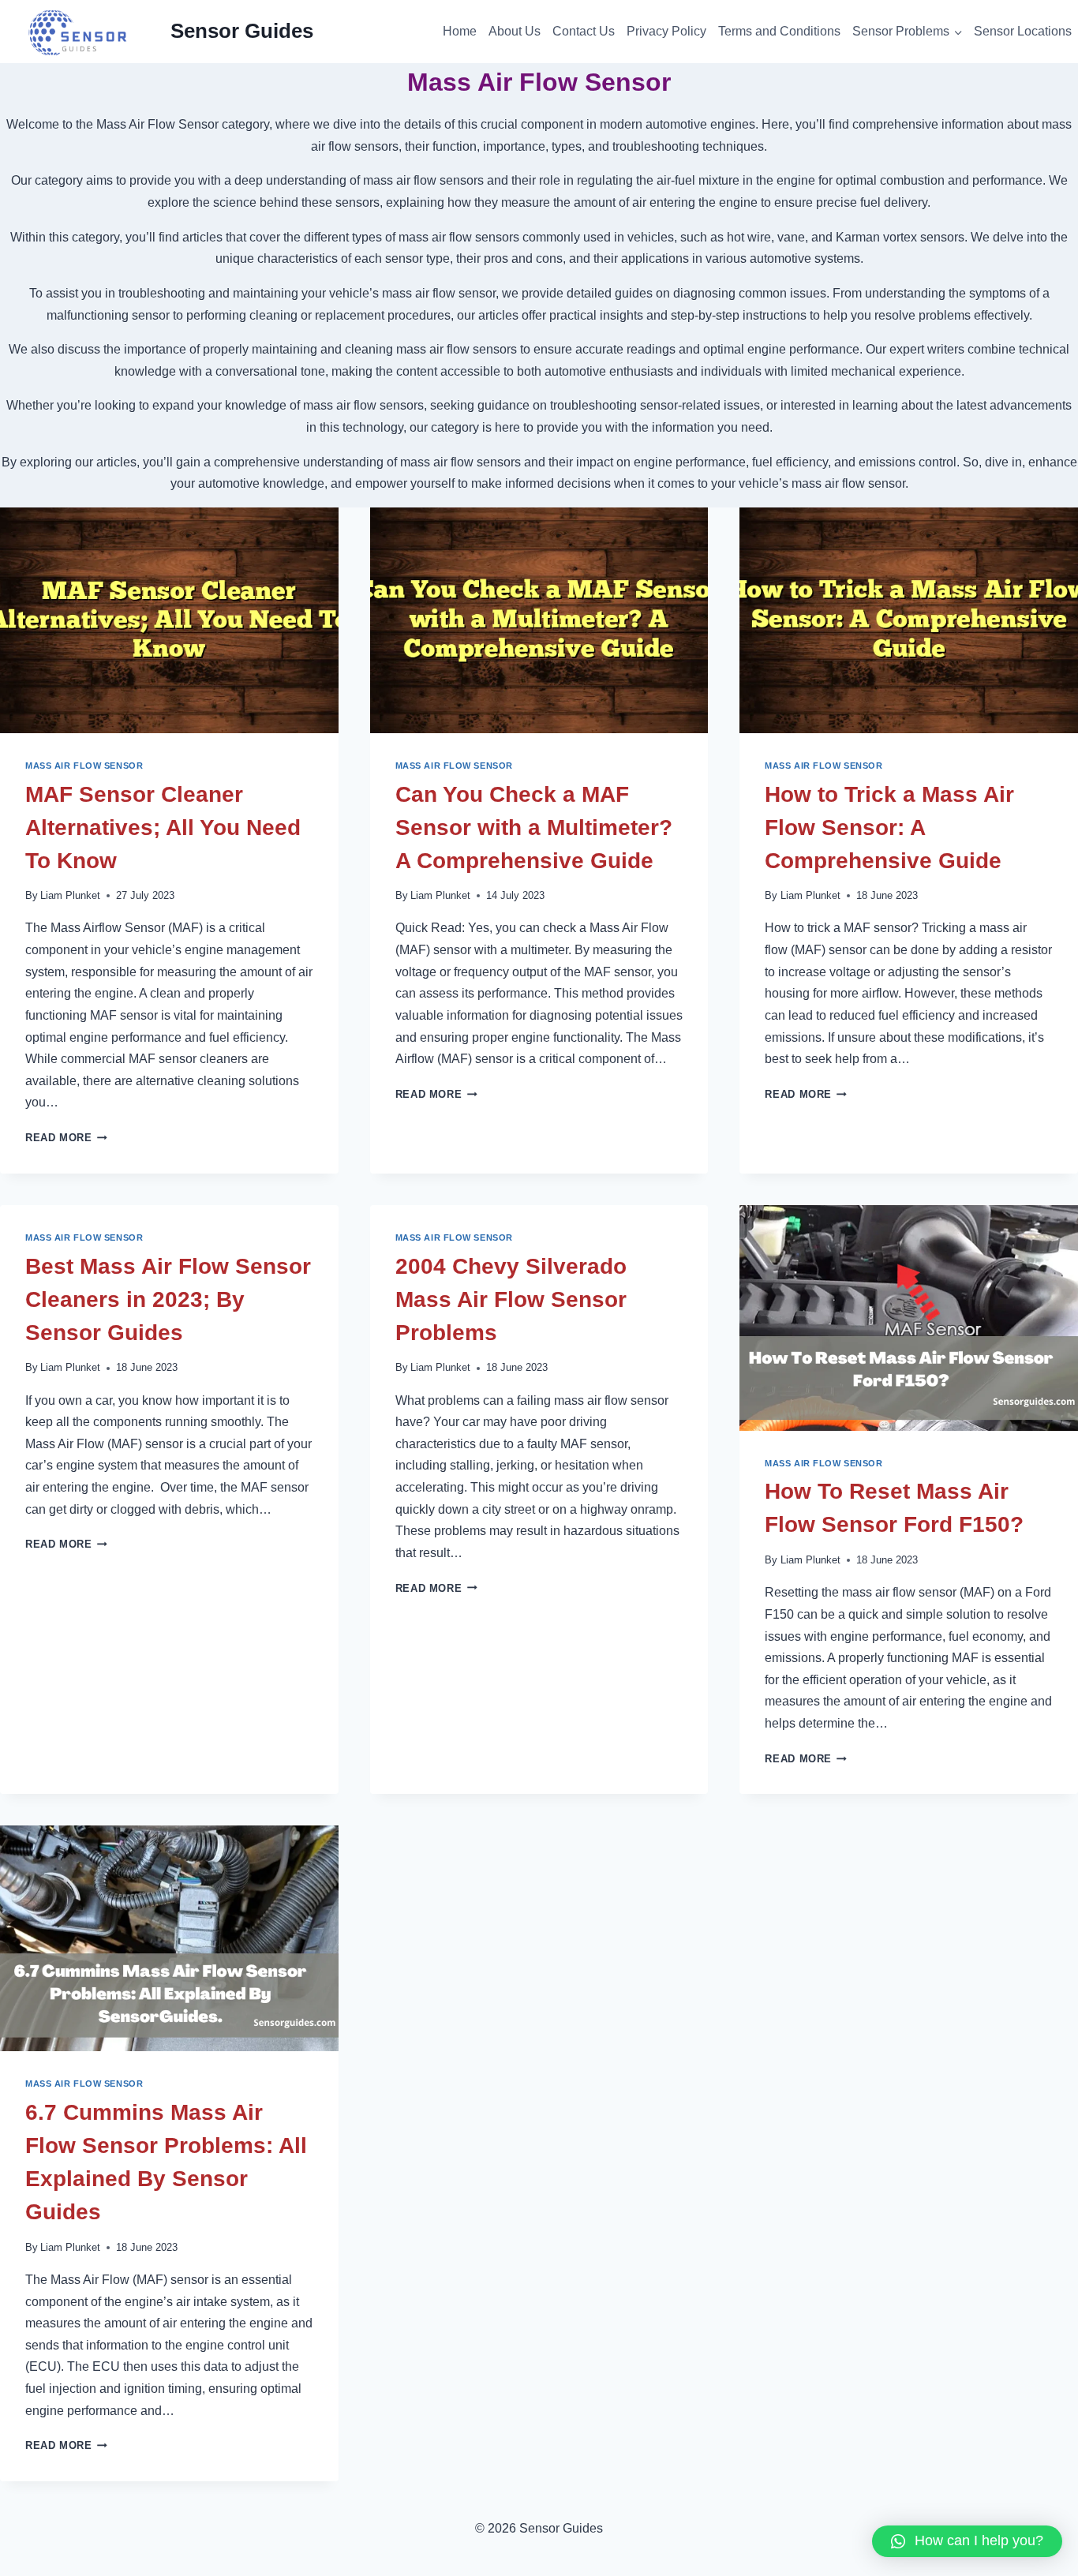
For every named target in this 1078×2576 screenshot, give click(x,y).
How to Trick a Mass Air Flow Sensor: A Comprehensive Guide (889, 827)
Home (460, 31)
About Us (515, 31)
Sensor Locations (1023, 31)
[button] (967, 2541)
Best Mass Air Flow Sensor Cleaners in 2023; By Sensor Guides (168, 1299)
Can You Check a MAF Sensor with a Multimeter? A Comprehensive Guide (534, 827)
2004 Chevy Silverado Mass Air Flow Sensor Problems (511, 1299)
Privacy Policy (666, 31)
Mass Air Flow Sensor (84, 766)
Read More (66, 1138)
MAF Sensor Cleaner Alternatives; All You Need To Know (163, 827)
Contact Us (584, 31)
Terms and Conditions (779, 31)
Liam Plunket (70, 895)
